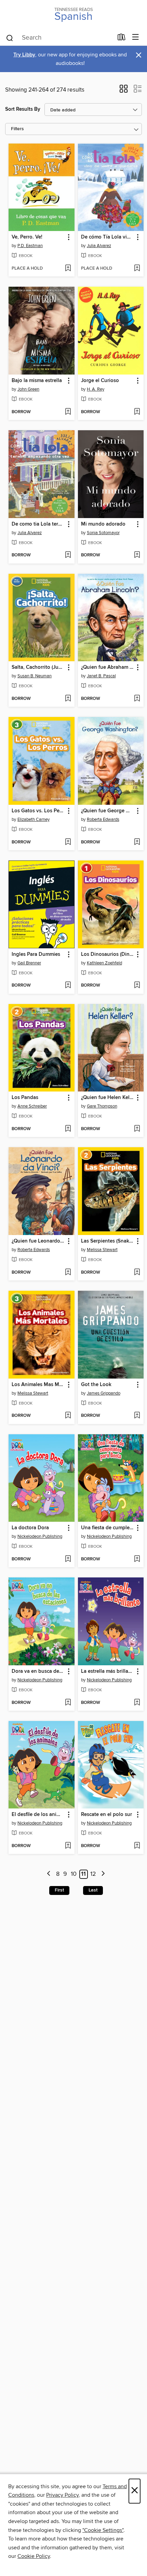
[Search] (10, 38)
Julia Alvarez (99, 246)
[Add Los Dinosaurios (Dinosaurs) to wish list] (137, 986)
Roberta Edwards (103, 819)
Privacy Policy (62, 2495)
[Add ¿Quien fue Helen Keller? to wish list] (137, 1129)
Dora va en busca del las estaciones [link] (38, 1671)
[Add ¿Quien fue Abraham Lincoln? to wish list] (137, 699)
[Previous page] (49, 1874)
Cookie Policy (34, 2556)
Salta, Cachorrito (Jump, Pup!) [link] (38, 667)
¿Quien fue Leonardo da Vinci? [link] (38, 1241)
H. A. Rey (96, 389)
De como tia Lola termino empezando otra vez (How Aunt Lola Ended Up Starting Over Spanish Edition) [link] (38, 524)
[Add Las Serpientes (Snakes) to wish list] (137, 1273)
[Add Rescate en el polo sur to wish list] (137, 1846)
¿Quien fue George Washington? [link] (108, 811)
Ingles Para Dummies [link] (36, 954)
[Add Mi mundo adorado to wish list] (137, 555)
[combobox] (59, 38)
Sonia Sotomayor (103, 533)
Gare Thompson (102, 1106)
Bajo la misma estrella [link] (37, 381)
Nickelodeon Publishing (40, 1536)
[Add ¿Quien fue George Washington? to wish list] (137, 842)
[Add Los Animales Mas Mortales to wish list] (68, 1416)
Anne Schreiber (32, 1106)
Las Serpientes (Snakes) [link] (108, 1241)
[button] (124, 91)
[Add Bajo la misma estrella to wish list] (68, 412)
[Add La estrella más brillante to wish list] (137, 1703)
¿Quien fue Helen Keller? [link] (108, 1098)
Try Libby (24, 55)
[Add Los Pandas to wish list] (68, 1129)
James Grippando (104, 1393)
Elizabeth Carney (34, 819)
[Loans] (122, 39)
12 (93, 1874)
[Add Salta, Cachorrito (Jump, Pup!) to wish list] (68, 699)
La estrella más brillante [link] (108, 1671)
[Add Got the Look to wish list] (137, 1416)
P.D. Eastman (30, 246)
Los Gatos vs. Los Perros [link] (38, 811)
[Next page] (103, 1874)
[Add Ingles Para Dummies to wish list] (68, 986)
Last (93, 1890)
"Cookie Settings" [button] (103, 2530)
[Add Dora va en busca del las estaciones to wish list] (68, 1703)
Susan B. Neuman (35, 676)
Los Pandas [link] (25, 1098)
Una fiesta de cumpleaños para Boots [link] (108, 1528)
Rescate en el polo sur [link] (106, 1815)
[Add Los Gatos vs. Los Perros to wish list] (68, 842)
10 (74, 1874)
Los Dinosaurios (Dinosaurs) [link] (108, 954)
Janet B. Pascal (101, 676)
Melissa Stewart (102, 1250)
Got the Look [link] (96, 1385)
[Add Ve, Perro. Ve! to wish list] (68, 269)
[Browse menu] (136, 37)
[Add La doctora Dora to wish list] (68, 1559)
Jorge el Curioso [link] (100, 381)
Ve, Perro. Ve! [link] (27, 237)
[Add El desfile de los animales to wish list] (68, 1846)
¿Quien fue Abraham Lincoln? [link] (108, 667)
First (59, 1890)
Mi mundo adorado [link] (103, 524)
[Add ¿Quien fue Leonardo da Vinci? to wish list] (68, 1273)
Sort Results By (23, 109)
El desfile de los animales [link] (38, 1815)
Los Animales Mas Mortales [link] (38, 1385)
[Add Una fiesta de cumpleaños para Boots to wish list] (137, 1559)
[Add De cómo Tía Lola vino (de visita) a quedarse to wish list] (137, 269)
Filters (17, 129)
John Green (28, 389)
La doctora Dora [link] (30, 1528)
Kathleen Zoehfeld (104, 963)
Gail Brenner (29, 963)
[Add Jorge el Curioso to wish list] (137, 412)
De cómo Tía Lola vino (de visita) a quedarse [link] (108, 237)
